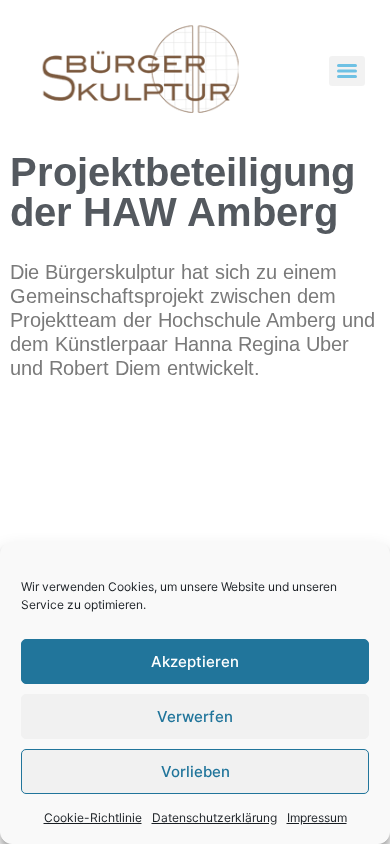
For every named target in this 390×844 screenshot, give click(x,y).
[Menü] (347, 71)
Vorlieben (195, 771)
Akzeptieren (195, 661)
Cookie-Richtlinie (93, 817)
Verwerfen (195, 716)
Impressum (317, 817)
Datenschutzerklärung (214, 817)
